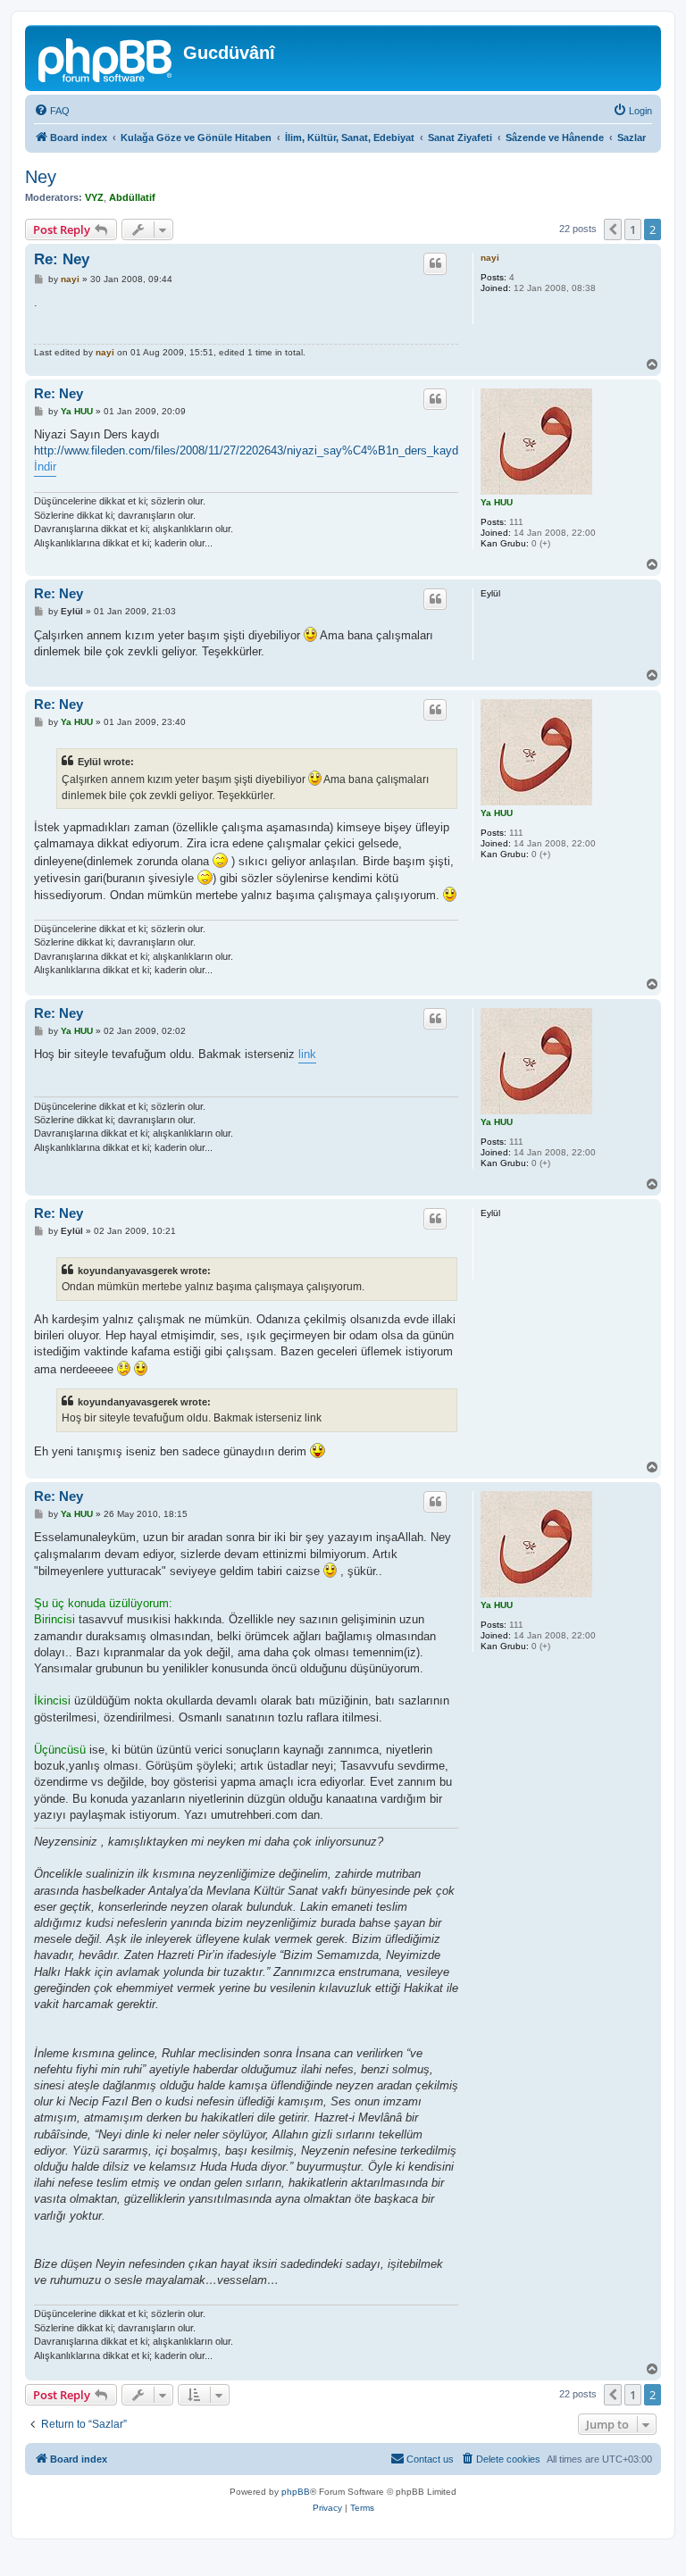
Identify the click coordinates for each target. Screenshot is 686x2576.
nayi (490, 258)
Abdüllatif (132, 197)
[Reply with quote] (435, 263)
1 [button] (633, 229)
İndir (45, 467)
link (307, 1054)
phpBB (296, 2492)
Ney (41, 177)
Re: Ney (62, 259)
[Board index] (106, 58)
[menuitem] (52, 111)
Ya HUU (497, 502)
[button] (613, 229)
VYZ (94, 197)
